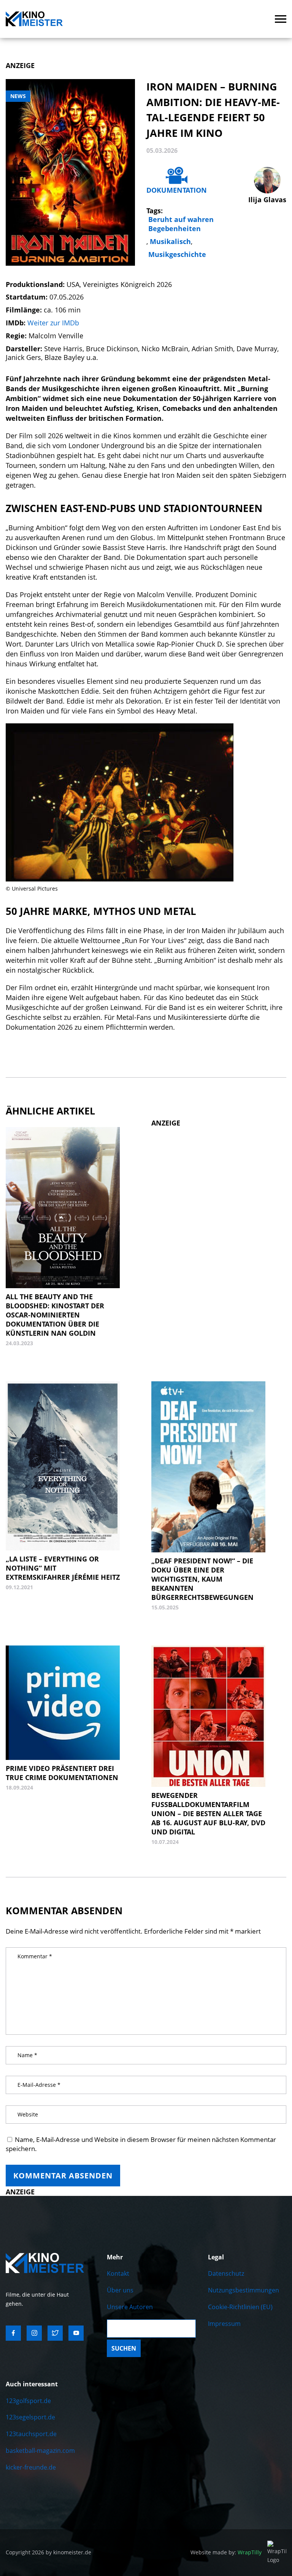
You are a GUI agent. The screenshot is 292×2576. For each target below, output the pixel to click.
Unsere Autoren (130, 2307)
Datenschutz (226, 2273)
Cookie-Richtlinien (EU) (240, 2307)
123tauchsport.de (31, 2434)
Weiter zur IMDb (53, 323)
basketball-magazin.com (40, 2451)
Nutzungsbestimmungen (244, 2290)
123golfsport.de (28, 2401)
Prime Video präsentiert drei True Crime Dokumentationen (62, 1773)
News (18, 96)
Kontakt (118, 2273)
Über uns (120, 2290)
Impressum (224, 2324)
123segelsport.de (30, 2417)
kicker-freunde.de (31, 2467)
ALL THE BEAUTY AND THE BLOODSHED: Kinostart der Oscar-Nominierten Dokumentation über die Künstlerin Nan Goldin (55, 1315)
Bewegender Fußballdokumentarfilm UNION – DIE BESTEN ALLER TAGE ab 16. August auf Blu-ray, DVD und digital (208, 1814)
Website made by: (226, 2552)
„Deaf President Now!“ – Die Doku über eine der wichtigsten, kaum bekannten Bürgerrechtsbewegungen (202, 1579)
